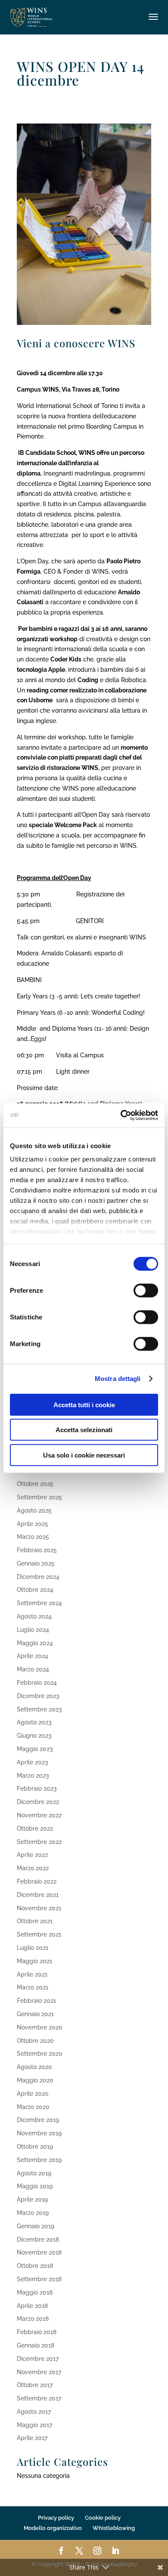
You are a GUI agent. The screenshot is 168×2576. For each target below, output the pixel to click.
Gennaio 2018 (36, 2345)
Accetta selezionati (84, 1430)
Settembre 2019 (39, 2160)
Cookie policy (103, 2518)
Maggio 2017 (34, 2425)
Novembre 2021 (39, 1908)
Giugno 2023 (34, 1736)
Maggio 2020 (35, 2080)
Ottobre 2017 (35, 2385)
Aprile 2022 (32, 1855)
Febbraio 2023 (37, 1788)
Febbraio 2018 (37, 2332)
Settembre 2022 (39, 1842)
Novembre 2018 (39, 2252)
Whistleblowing (114, 2528)
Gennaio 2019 (36, 2226)
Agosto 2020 (34, 2067)
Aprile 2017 (32, 2438)
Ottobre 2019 (35, 2147)
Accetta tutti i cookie (84, 1404)
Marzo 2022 (33, 1868)
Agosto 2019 (34, 2173)
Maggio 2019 (35, 2186)
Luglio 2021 (33, 1948)
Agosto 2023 (34, 1722)
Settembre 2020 (40, 2054)
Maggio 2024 (35, 1643)
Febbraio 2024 (37, 1683)
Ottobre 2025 (35, 1484)
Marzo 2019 (33, 2213)
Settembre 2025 (39, 1497)
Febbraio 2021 (36, 2001)
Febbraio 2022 (37, 1881)
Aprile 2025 (33, 1524)
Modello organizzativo (53, 2528)
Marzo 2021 (33, 1987)
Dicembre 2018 (38, 2239)
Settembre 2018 (39, 2279)
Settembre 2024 (39, 1603)
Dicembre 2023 (38, 1696)
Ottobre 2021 (35, 1921)
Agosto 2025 (34, 1510)
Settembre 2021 (39, 1934)
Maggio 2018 (35, 2292)
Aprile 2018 (32, 2306)
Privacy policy (56, 2518)
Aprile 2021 (32, 1974)
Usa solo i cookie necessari (84, 1455)
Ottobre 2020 (35, 2041)
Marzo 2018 (33, 2319)
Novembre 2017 (39, 2372)
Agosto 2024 (34, 1616)
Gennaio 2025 (36, 1563)
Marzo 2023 (33, 1776)
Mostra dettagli (118, 1379)
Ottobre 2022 (35, 1829)
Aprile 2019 (32, 2199)
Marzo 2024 (33, 1669)
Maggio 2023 (35, 1749)
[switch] (146, 1290)
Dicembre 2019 (38, 2120)
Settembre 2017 (39, 2398)
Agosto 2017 (34, 2412)
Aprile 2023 (33, 1762)
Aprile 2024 (33, 1656)
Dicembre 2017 (38, 2359)
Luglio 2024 (33, 1630)
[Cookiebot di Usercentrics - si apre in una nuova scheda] (121, 1115)
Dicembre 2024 (38, 1577)
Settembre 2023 (39, 1709)
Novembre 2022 (39, 1815)
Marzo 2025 (33, 1537)
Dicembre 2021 (38, 1895)
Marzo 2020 (33, 2107)
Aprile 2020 (33, 2094)
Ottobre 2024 (35, 1590)
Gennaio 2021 (35, 2014)
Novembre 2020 (40, 2027)
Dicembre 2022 (38, 1802)
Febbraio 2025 (37, 1550)
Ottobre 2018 (35, 2266)
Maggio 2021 (34, 1961)
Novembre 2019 (39, 2133)
